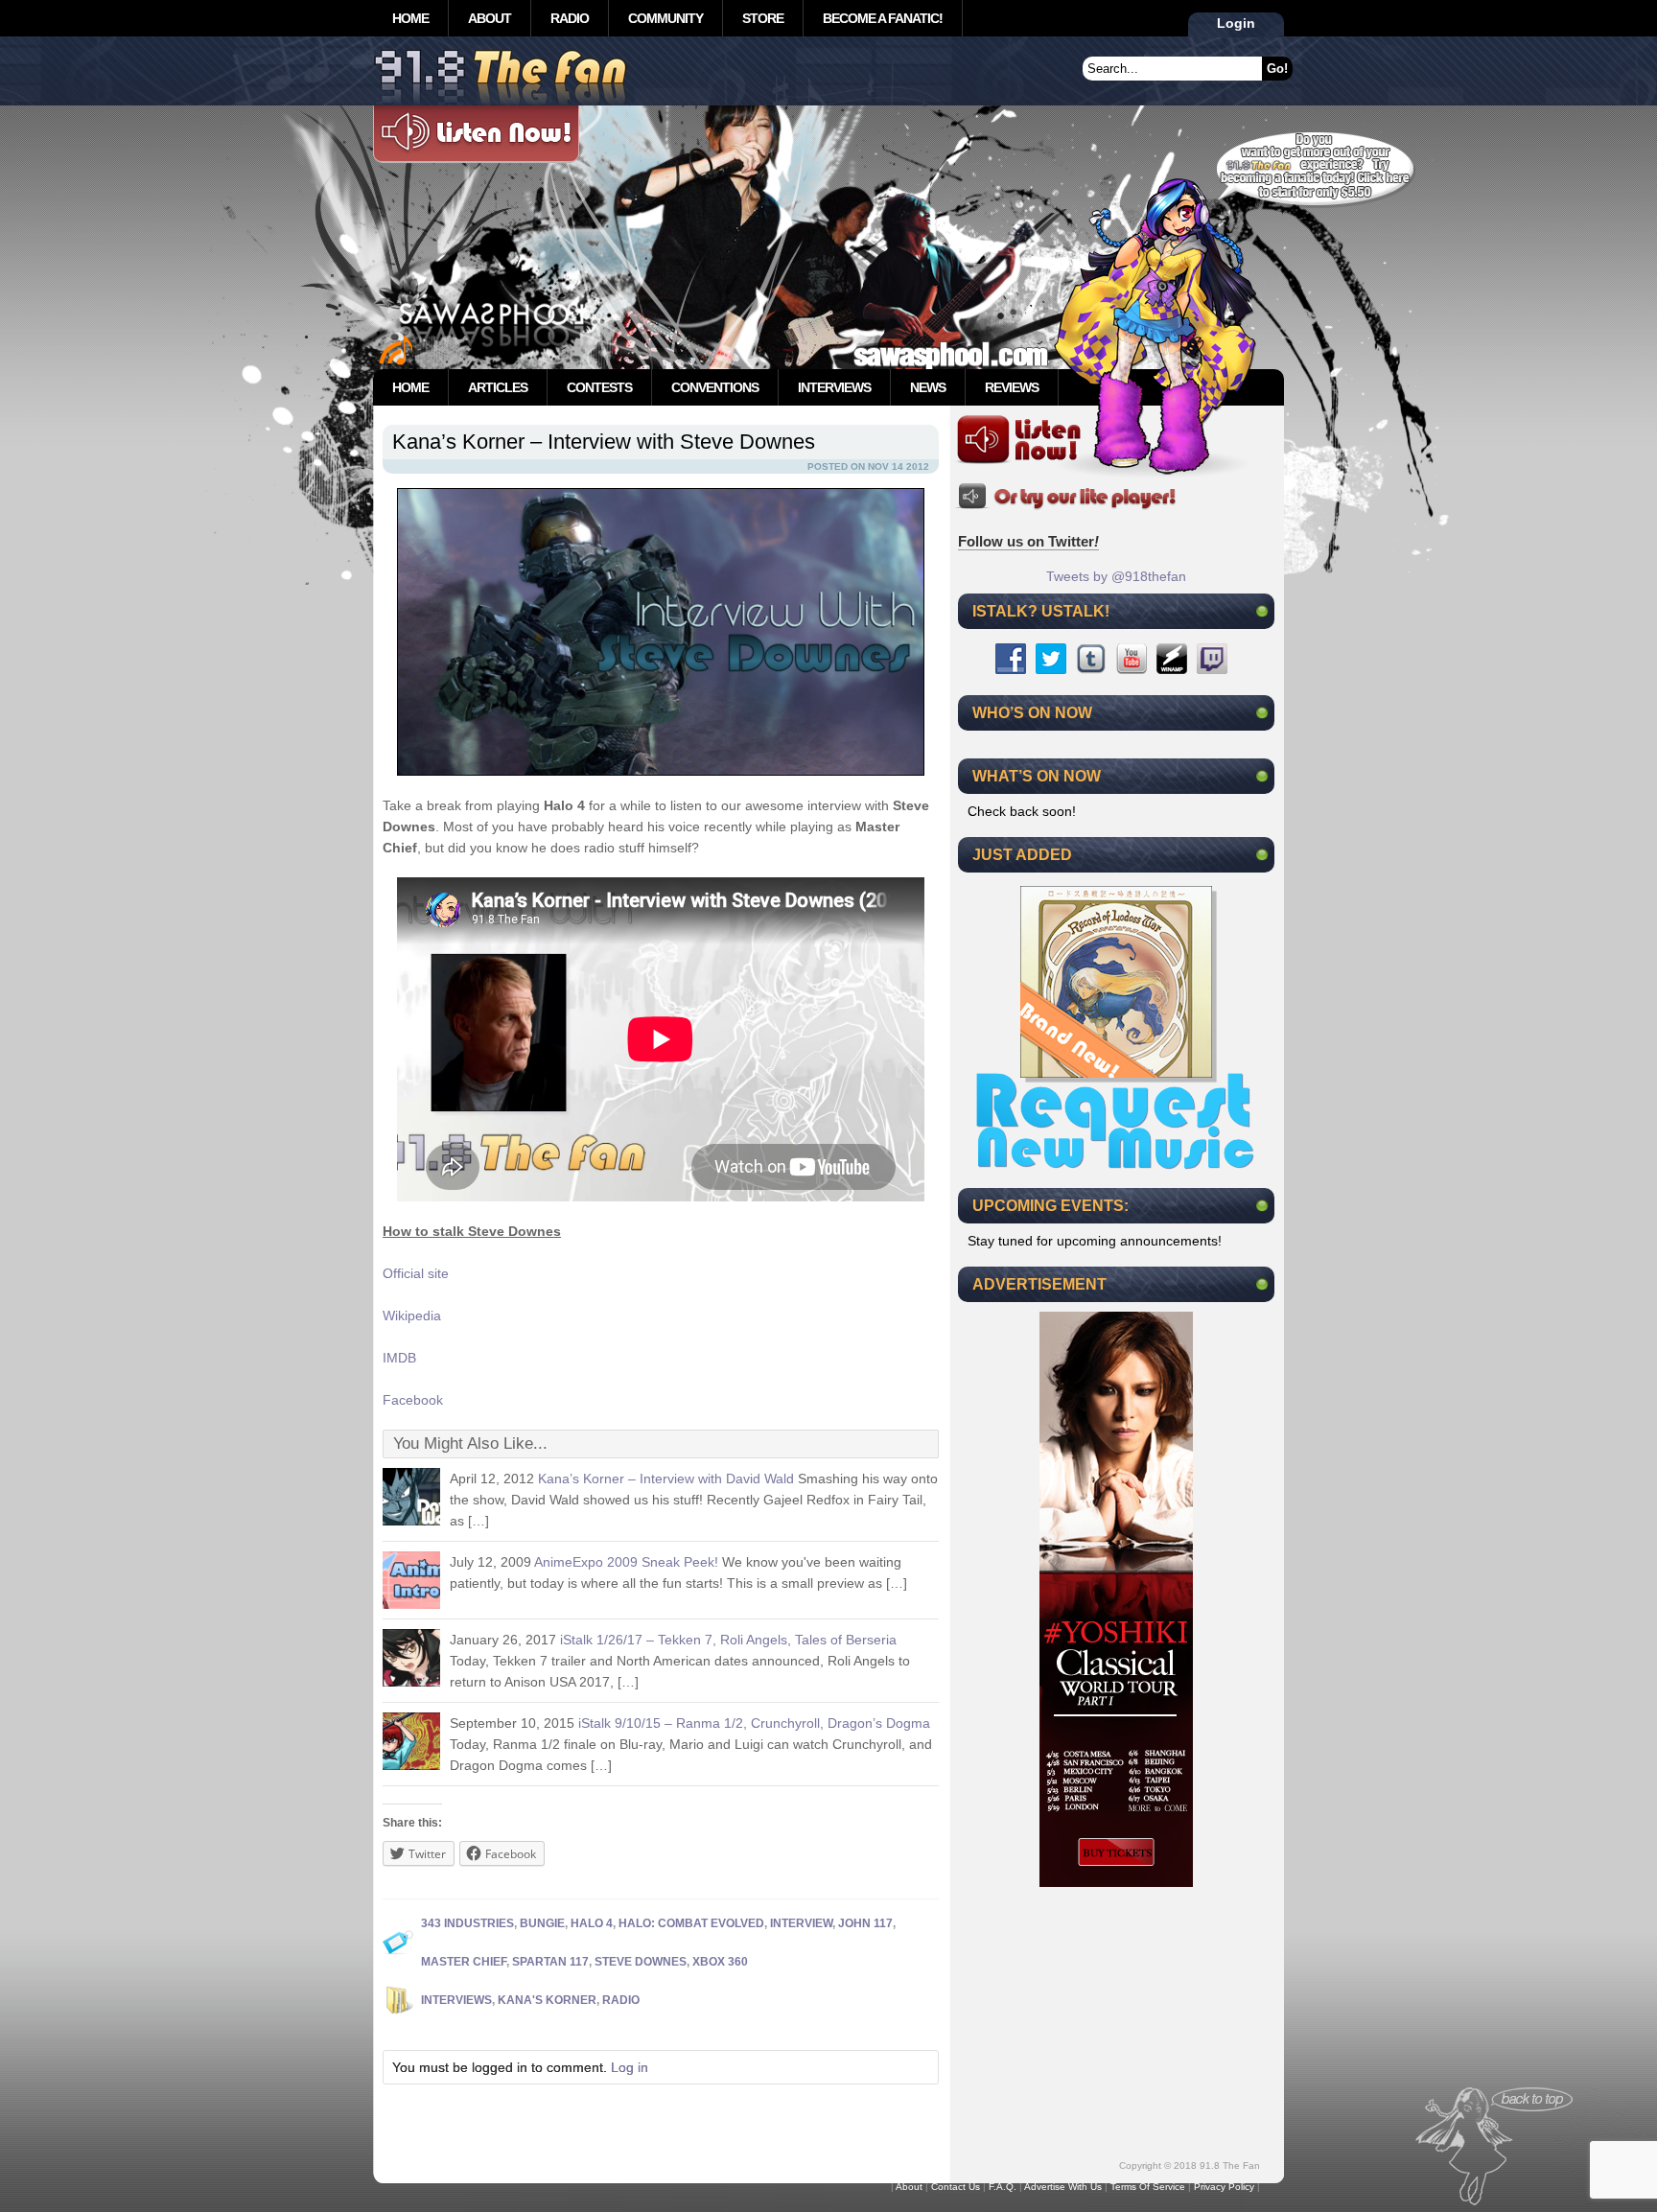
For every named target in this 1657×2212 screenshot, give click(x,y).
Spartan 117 (550, 1962)
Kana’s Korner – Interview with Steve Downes (604, 442)
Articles (498, 387)
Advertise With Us (1063, 2187)
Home (410, 18)
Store (763, 18)
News (928, 387)
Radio (570, 18)
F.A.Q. (1003, 2187)
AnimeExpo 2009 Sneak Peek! (626, 1562)
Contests (599, 387)
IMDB (399, 1358)
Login (1236, 23)
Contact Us (956, 2187)
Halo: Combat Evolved (691, 1923)
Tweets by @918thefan (1116, 576)
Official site (416, 1273)
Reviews (1012, 387)
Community (665, 18)
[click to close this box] (1262, 611)
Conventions (715, 387)
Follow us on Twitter (1028, 541)
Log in (630, 2067)
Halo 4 (592, 1923)
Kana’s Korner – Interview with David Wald (666, 1479)
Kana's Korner (547, 2000)
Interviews (834, 387)
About (490, 18)
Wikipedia (412, 1316)
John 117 (865, 1923)
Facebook (413, 1400)
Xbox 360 (720, 1962)
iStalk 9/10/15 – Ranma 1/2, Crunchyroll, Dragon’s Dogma (754, 1723)
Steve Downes (641, 1962)
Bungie (542, 1923)
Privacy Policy (1224, 2187)
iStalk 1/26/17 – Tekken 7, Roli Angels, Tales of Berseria (728, 1640)
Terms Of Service (1148, 2187)
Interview (801, 1923)
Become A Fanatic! (883, 18)
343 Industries (467, 1923)
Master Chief (464, 1962)
